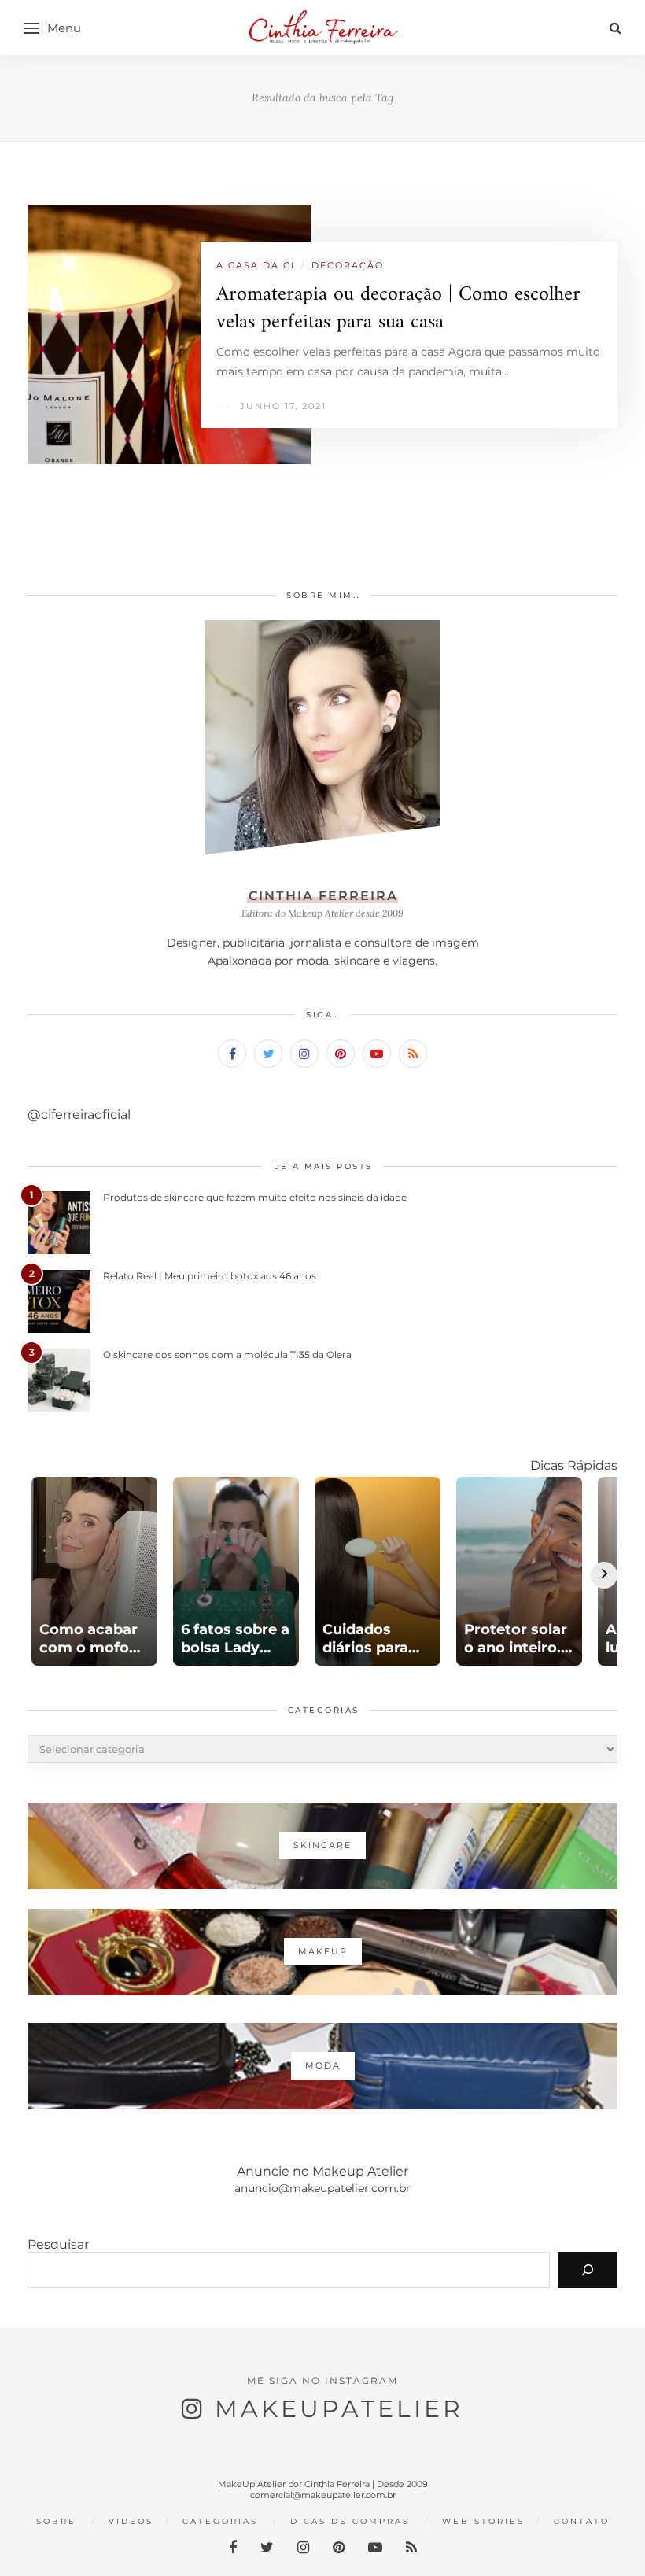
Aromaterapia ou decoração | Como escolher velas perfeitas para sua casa (398, 308)
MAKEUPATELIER (339, 2409)
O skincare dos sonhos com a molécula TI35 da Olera (227, 1354)
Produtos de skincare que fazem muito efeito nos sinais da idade (255, 1197)
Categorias (220, 2521)
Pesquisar (58, 2244)
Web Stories (483, 2521)
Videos (131, 2521)
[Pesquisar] (588, 2270)
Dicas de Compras (350, 2521)
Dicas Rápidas (574, 1465)
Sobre (56, 2521)
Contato (582, 2521)
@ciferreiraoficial (79, 1115)
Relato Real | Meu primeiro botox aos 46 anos (210, 1276)
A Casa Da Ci (256, 265)
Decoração (348, 265)
